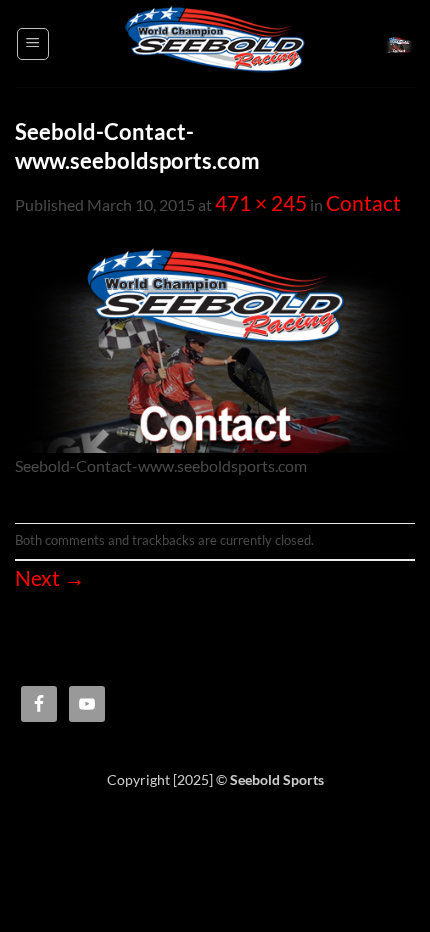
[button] (33, 44)
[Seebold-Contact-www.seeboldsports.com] (215, 346)
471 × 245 (261, 203)
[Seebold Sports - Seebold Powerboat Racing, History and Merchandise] (215, 43)
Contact (363, 203)
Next (50, 578)
